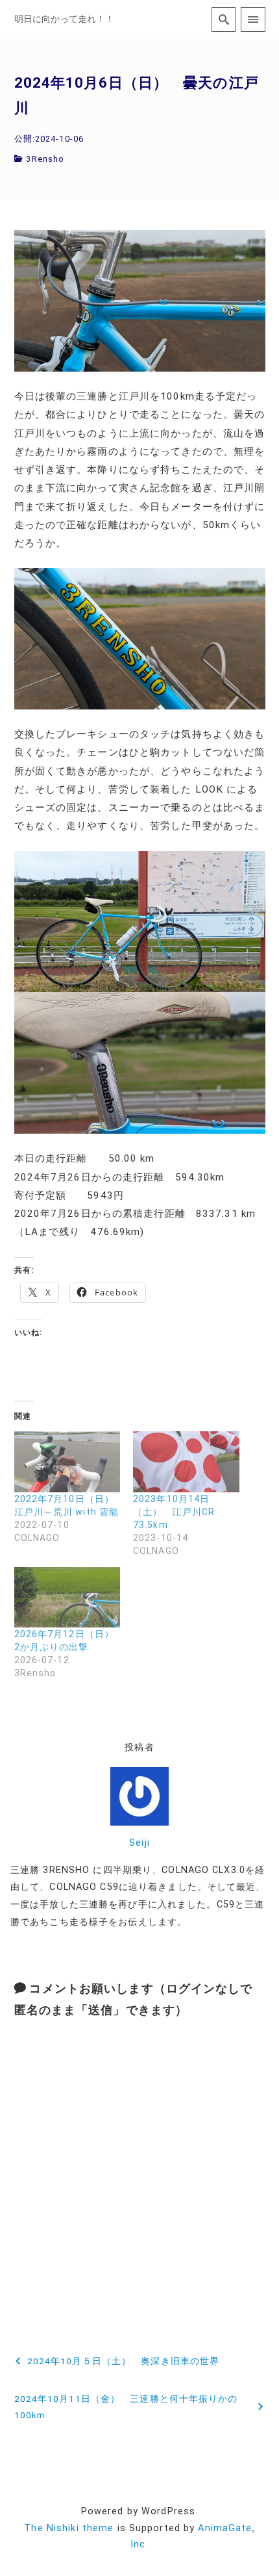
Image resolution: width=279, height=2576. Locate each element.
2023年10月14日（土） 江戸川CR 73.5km (174, 1512)
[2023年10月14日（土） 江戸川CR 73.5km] (186, 1461)
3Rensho (45, 159)
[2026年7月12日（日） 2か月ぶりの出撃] (67, 1597)
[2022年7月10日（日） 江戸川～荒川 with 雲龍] (67, 1461)
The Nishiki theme (69, 2528)
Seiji (139, 1843)
